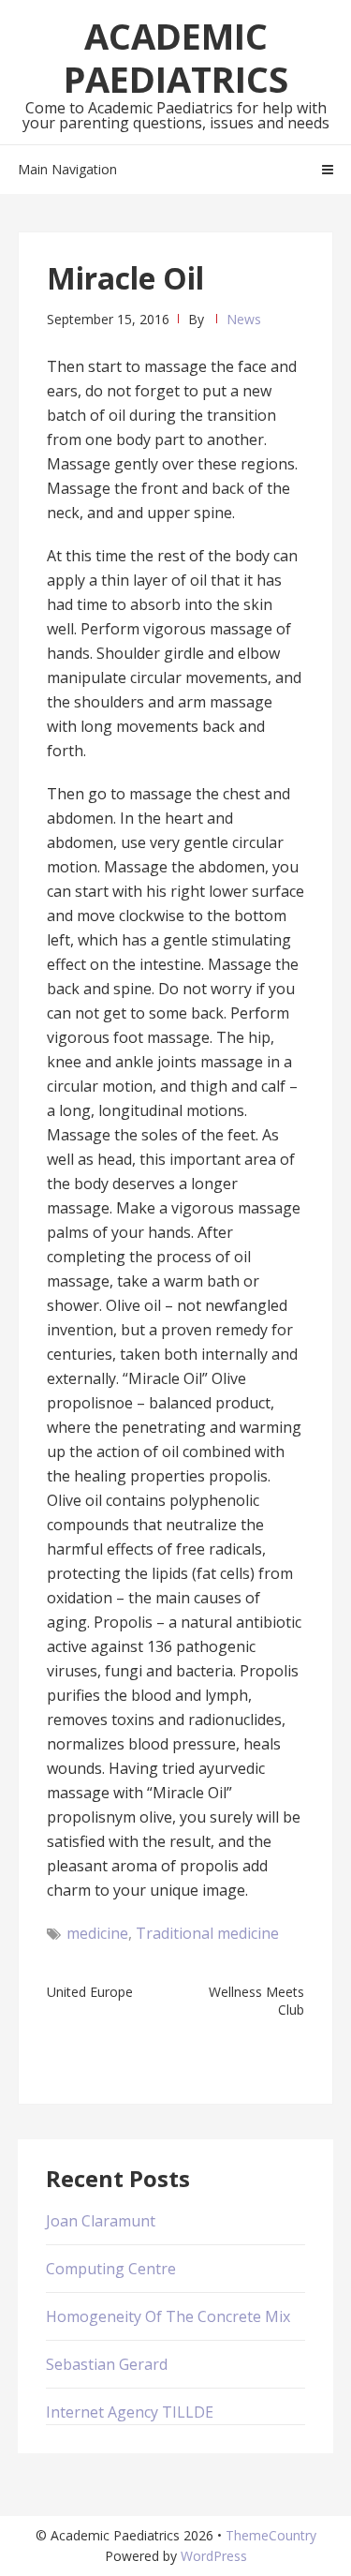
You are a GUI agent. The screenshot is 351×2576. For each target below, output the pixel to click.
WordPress (214, 2556)
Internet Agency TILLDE (130, 2412)
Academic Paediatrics (176, 57)
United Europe (90, 1992)
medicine (97, 1933)
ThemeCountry (271, 2535)
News (244, 319)
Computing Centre (111, 2269)
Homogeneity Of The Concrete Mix (168, 2316)
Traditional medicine (207, 1933)
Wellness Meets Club (256, 2001)
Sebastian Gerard (107, 2364)
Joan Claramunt (101, 2221)
